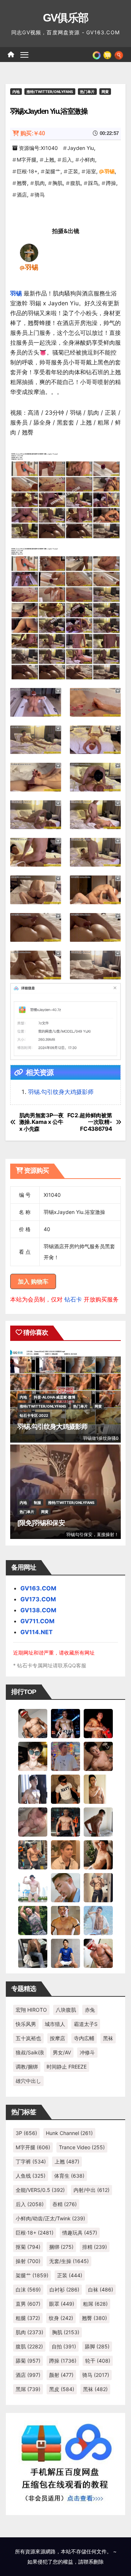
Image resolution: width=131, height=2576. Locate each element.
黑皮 (62, 2389)
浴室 (91, 171)
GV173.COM (38, 1599)
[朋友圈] (97, 54)
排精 (95, 2247)
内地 (16, 92)
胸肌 (57, 183)
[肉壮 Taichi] (33, 1920)
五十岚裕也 (28, 2038)
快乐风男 (26, 2024)
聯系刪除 (94, 2562)
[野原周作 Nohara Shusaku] (65, 1920)
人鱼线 (31, 2176)
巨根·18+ (27, 171)
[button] (119, 54)
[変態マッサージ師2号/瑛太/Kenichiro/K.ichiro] (98, 1788)
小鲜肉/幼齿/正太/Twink (50, 2218)
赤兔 (90, 2010)
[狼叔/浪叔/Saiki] (33, 1756)
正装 (73, 171)
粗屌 (95, 2304)
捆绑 (61, 2247)
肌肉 (40, 183)
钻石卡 (73, 1299)
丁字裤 (31, 2161)
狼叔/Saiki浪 (30, 2052)
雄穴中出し (28, 2081)
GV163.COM (38, 1588)
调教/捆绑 (27, 2067)
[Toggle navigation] (24, 55)
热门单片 (87, 92)
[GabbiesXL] (65, 1887)
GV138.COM (38, 1610)
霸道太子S (86, 2024)
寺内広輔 (84, 2038)
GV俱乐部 (66, 18)
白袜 (101, 2289)
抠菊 (28, 2247)
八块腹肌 (66, 2010)
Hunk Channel (69, 2133)
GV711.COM (37, 1621)
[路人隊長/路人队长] (98, 1887)
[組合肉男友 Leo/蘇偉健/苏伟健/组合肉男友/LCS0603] (65, 1756)
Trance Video (82, 2147)
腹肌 (75, 183)
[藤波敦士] (98, 1920)
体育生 (69, 2176)
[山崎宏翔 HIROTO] (33, 1723)
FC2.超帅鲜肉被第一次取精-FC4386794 (90, 1122)
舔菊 (28, 2361)
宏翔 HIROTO (31, 2010)
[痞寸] (65, 1821)
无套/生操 (69, 2261)
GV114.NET (37, 1632)
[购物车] (107, 54)
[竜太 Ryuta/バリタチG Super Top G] (65, 1788)
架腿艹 (53, 171)
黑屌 (28, 2389)
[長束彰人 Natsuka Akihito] (65, 1953)
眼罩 (62, 2304)
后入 (67, 160)
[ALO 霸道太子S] (98, 1821)
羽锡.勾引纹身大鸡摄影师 (61, 1092)
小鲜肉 (87, 160)
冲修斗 (87, 2052)
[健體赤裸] (33, 1887)
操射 (28, 2261)
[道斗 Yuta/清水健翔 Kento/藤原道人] (65, 1854)
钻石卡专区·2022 (34, 1415)
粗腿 (28, 2318)
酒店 (22, 195)
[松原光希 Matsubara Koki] (98, 1756)
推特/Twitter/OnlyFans (50, 92)
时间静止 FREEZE (67, 2067)
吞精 (65, 2204)
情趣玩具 (80, 2233)
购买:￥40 (33, 133)
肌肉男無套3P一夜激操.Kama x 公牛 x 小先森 (41, 1122)
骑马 (40, 195)
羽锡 (110, 171)
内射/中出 (92, 2190)
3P (26, 2133)
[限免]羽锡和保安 (41, 1523)
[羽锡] (29, 252)
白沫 (28, 2289)
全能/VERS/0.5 (40, 2190)
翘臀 (22, 183)
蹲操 (111, 183)
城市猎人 (55, 2024)
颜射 (61, 2375)
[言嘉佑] (33, 1788)
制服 (37, 1502)
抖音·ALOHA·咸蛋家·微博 (55, 1397)
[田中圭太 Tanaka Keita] (98, 1854)
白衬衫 (64, 2289)
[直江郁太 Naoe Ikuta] (98, 1953)
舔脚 (97, 2346)
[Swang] (98, 1723)
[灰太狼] (33, 1953)
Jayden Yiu (81, 148)
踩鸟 (93, 183)
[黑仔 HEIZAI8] (33, 1854)
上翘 (49, 160)
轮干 (98, 2361)
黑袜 (108, 2038)
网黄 (105, 92)
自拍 (64, 2346)
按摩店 (57, 2038)
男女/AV (62, 2052)
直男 (28, 2304)
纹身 (61, 2318)
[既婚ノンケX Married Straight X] (33, 1821)
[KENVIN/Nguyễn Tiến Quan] (65, 1723)
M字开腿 (27, 160)
